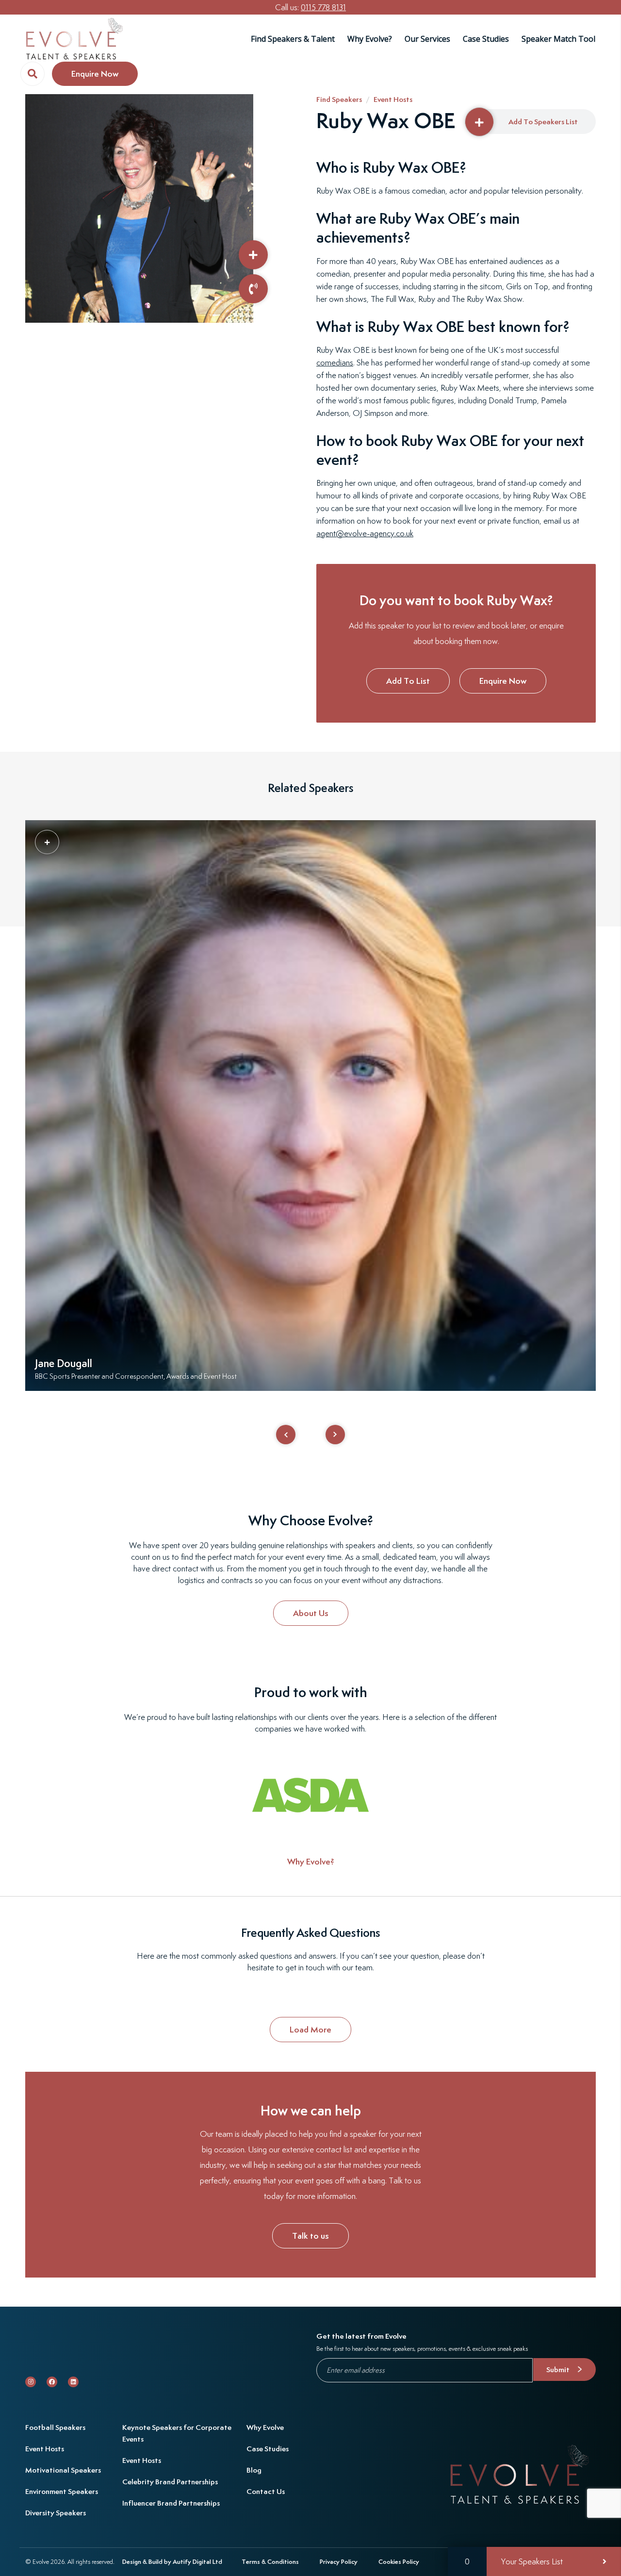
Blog (254, 2470)
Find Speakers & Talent (293, 39)
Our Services (427, 39)
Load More (310, 2030)
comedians (335, 363)
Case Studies (486, 39)
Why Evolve (265, 2427)
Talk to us (310, 2236)
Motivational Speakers (63, 2470)
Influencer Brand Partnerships (171, 2503)
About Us (311, 1613)
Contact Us (266, 2491)
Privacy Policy (339, 2562)
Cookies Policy (399, 2562)
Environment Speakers (62, 2491)
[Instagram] (31, 2382)
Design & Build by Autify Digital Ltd (172, 2562)
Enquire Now (503, 681)
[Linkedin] (73, 2382)
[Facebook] (52, 2382)
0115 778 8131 (323, 7)
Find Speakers (339, 99)
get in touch (305, 1968)
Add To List (408, 681)
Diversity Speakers (56, 2513)
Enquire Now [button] (95, 74)
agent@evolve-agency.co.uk (365, 533)
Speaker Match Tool (558, 39)
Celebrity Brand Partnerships (170, 2482)
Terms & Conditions (270, 2562)
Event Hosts (393, 99)
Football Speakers (55, 2427)
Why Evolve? (370, 39)
